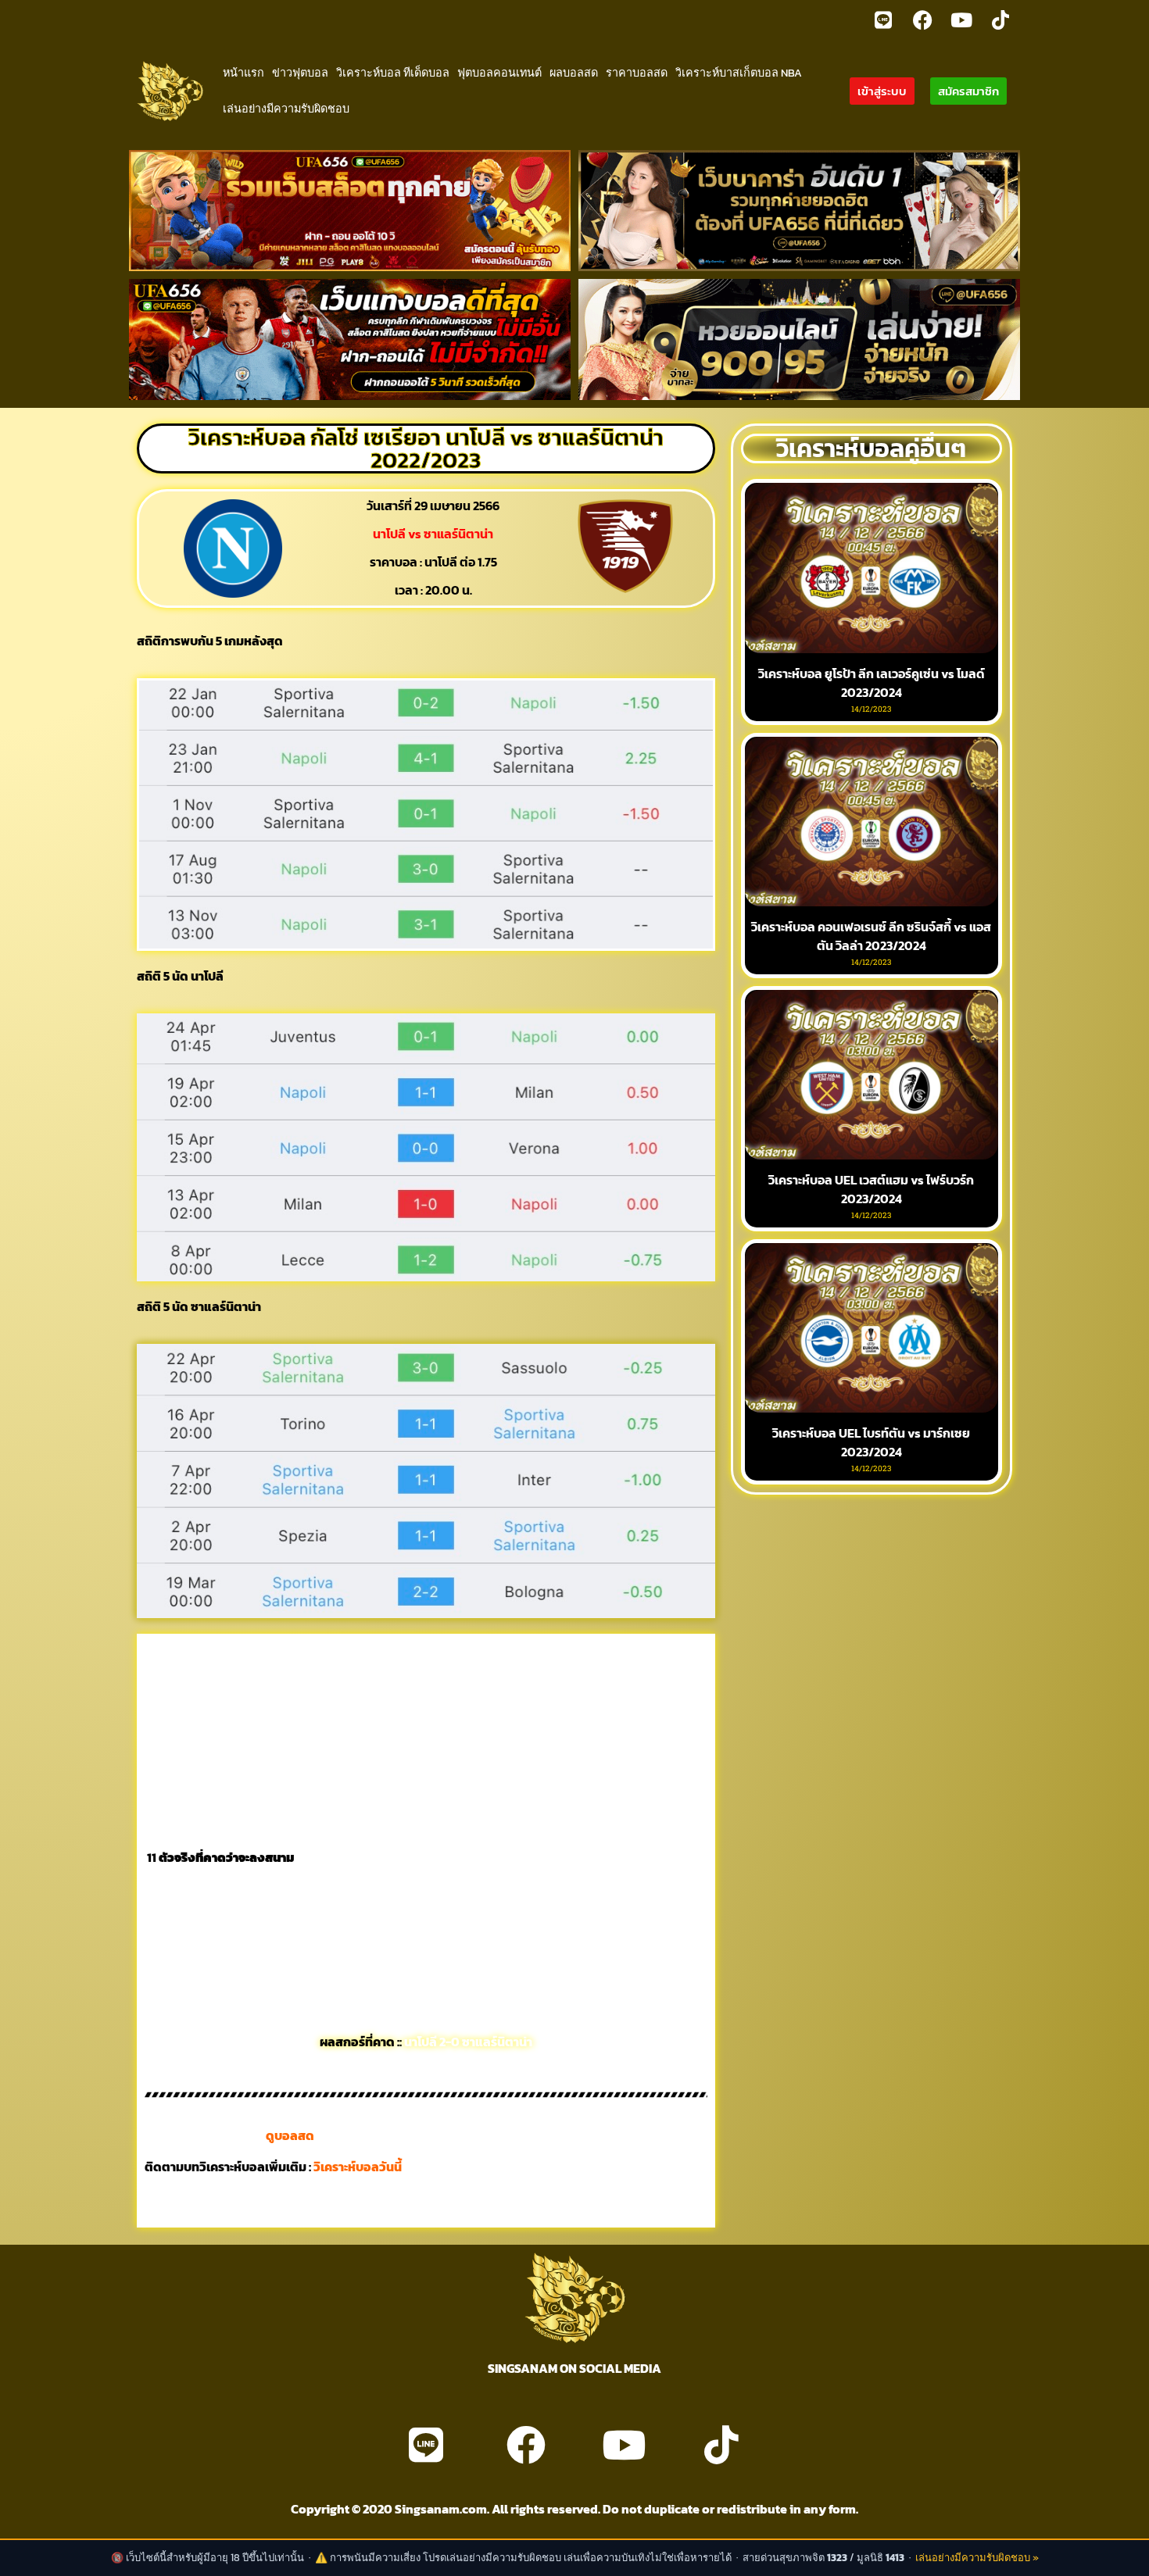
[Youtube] (961, 20)
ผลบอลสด (574, 73)
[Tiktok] (1000, 20)
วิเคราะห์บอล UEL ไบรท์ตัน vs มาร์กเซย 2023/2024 (871, 1442)
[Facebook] (922, 20)
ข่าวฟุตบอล (300, 73)
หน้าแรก (243, 73)
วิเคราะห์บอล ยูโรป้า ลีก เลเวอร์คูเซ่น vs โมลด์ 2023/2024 (872, 683)
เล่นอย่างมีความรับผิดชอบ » (977, 2558)
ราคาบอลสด (637, 73)
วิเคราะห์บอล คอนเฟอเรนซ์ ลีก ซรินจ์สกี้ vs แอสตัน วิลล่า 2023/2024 (871, 936)
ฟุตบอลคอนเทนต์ (499, 73)
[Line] (883, 20)
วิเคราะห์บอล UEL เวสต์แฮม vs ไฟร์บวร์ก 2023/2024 (871, 1189)
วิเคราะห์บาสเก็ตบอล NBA (739, 73)
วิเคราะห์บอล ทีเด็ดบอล (393, 73)
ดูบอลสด (290, 2135)
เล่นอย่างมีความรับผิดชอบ (286, 109)
